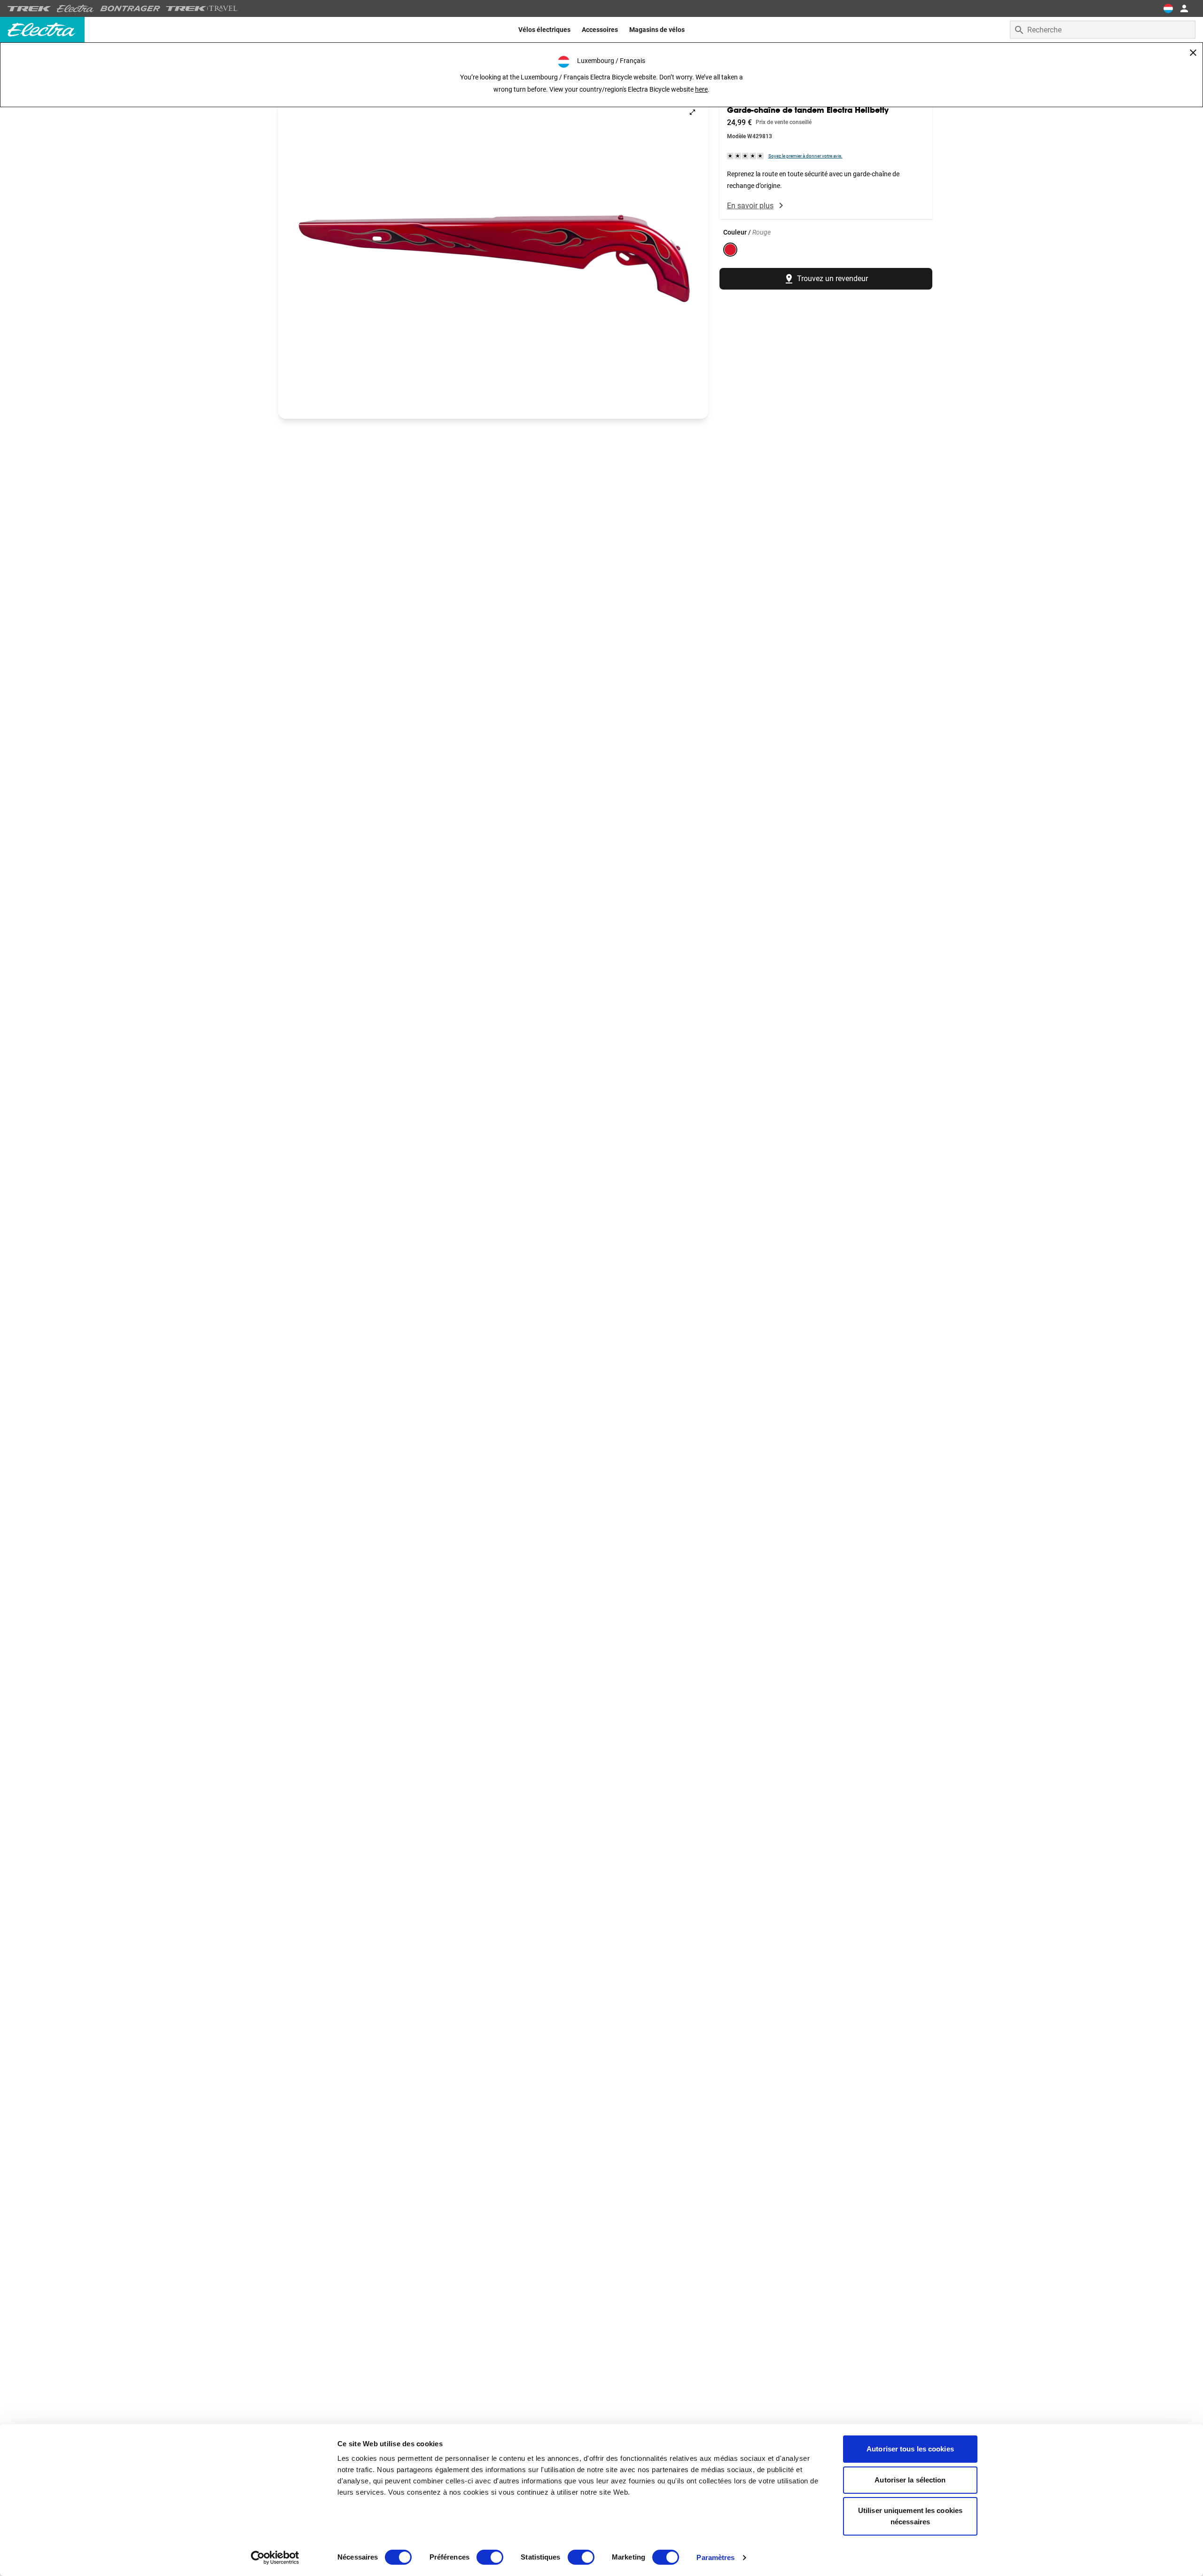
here (701, 89)
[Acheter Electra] (76, 8)
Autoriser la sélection (910, 2480)
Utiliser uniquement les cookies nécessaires (910, 2516)
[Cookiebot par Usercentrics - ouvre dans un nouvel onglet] (275, 2558)
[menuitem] (544, 30)
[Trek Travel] (202, 8)
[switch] (490, 2557)
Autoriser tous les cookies (910, 2449)
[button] (493, 258)
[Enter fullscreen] (692, 112)
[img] (746, 155)
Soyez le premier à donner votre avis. (805, 156)
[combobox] (1103, 30)
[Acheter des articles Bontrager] (130, 8)
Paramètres (715, 2557)
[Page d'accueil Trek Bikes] (29, 9)
